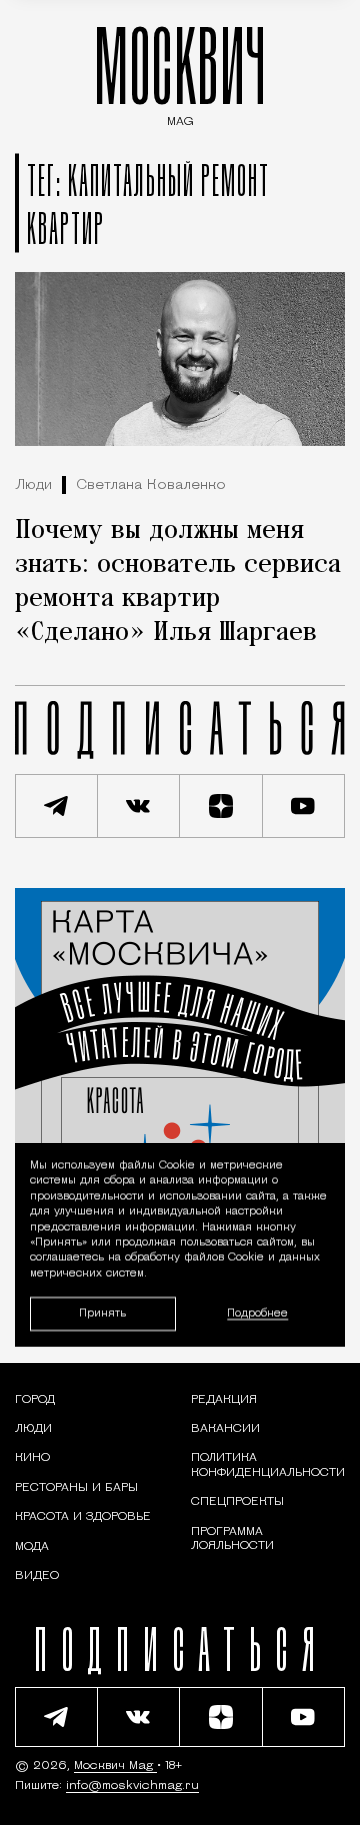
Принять (102, 1313)
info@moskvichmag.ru (132, 1786)
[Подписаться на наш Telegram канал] (56, 806)
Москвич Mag (115, 1766)
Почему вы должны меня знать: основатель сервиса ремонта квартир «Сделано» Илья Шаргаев (178, 582)
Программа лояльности (232, 1539)
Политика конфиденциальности (268, 1465)
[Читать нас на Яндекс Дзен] (221, 806)
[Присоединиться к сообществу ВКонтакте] (139, 806)
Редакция (224, 1400)
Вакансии (225, 1429)
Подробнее (257, 1313)
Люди (33, 485)
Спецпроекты (237, 1502)
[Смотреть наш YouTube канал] (304, 806)
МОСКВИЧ (180, 71)
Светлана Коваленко (151, 485)
